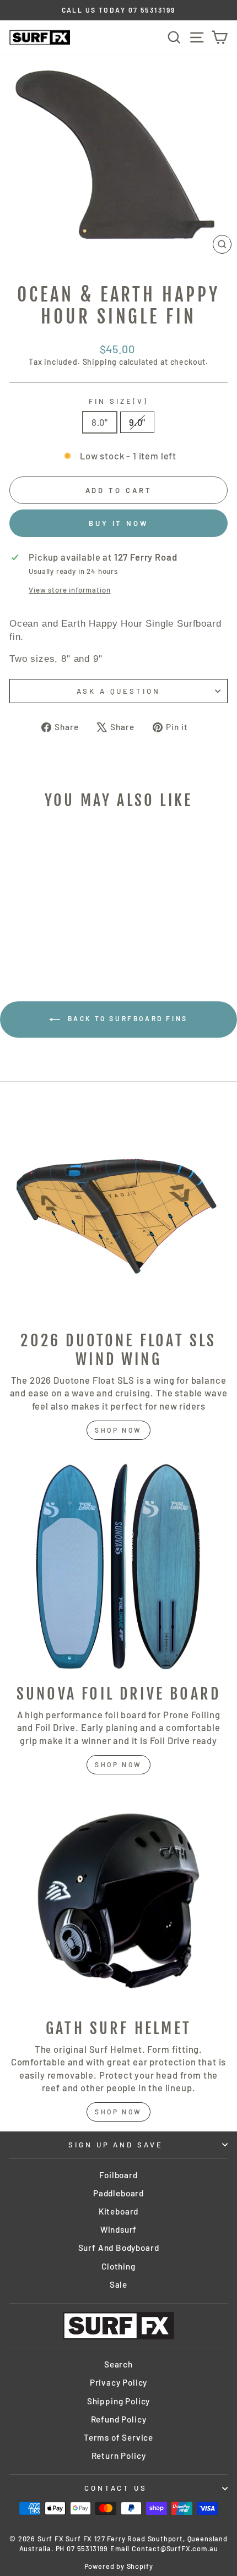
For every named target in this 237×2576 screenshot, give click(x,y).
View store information (69, 590)
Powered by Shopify (119, 2566)
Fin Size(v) (118, 401)
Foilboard (118, 2175)
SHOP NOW (118, 1764)
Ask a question (119, 691)
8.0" (100, 422)
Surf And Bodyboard (119, 2248)
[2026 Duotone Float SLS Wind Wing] (118, 1213)
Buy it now (118, 523)
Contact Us (116, 2488)
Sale (118, 2284)
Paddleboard (118, 2193)
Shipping (100, 362)
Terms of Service (118, 2437)
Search (118, 2364)
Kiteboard (118, 2211)
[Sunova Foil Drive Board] (118, 1566)
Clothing (118, 2266)
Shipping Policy (118, 2401)
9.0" (137, 422)
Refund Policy (119, 2419)
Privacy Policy (119, 2382)
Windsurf (119, 2229)
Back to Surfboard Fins (126, 1018)
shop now (118, 1430)
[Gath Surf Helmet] (118, 1901)
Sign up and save (116, 2145)
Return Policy (119, 2456)
